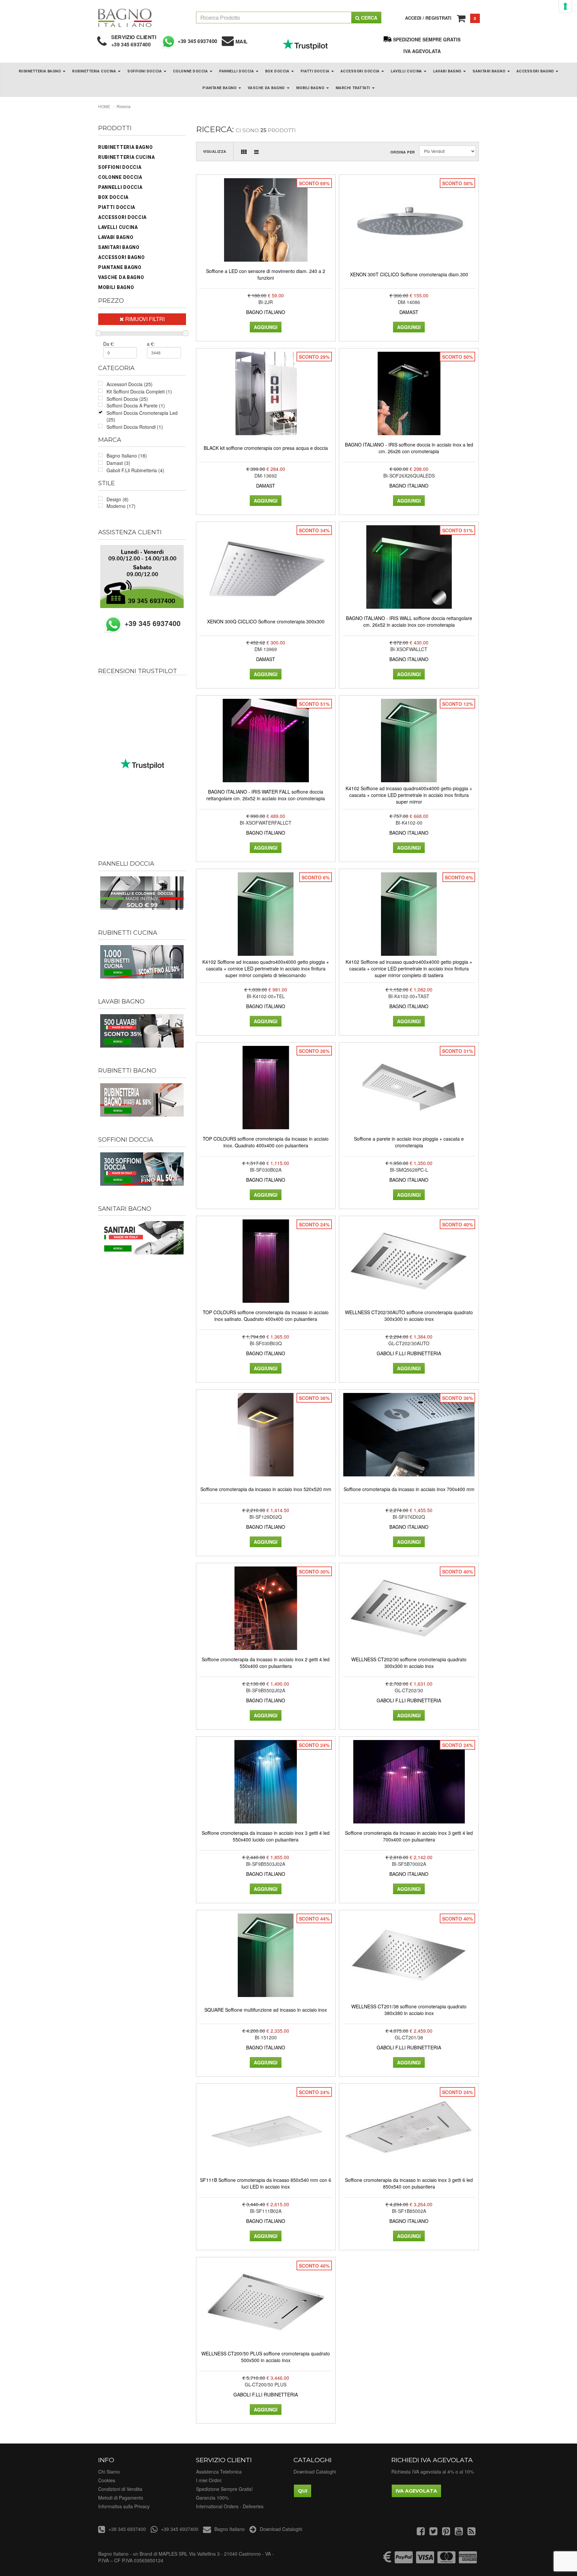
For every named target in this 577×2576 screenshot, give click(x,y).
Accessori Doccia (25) (130, 384)
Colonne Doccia (191, 71)
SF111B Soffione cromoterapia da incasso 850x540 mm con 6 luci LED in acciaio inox (266, 2183)
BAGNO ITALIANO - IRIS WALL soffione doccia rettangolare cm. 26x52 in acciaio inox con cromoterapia (409, 621)
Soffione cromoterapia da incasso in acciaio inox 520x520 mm (266, 1489)
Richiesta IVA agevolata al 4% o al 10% (433, 2472)
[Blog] (471, 2533)
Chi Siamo (109, 2472)
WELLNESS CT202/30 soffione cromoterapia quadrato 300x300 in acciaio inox (409, 1663)
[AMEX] (468, 2560)
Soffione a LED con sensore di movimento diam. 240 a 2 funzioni (266, 274)
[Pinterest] (446, 2533)
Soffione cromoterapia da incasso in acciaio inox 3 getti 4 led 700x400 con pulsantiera (409, 1836)
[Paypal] (404, 2560)
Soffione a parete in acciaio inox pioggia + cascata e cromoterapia (409, 1142)
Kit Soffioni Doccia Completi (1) (139, 391)
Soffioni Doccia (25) (127, 399)
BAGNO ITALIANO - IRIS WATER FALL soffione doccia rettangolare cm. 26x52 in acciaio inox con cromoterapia (266, 795)
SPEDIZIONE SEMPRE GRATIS (427, 39)
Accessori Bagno (536, 71)
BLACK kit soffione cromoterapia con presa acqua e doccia (266, 448)
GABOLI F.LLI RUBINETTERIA (409, 1353)
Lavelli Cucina (407, 71)
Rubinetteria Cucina (95, 71)
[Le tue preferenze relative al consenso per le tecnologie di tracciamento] (565, 6)
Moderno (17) (121, 506)
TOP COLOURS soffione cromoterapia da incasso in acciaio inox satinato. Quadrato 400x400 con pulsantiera (266, 1316)
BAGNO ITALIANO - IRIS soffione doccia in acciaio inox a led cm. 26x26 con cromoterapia (409, 448)
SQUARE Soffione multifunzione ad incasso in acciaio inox (266, 2010)
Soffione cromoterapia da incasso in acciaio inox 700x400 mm (409, 1489)
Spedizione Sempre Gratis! (224, 2489)
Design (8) (118, 499)
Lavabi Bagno (448, 71)
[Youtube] (459, 2533)
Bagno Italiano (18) (127, 456)
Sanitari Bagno (489, 71)
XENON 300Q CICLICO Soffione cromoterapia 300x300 (266, 621)
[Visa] (425, 2560)
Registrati (438, 18)
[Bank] (387, 2560)
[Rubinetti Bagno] (142, 1100)
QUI (303, 2491)
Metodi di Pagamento (121, 2498)
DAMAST (409, 312)
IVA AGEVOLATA (422, 51)
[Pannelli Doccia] (142, 893)
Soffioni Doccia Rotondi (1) (135, 427)
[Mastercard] (446, 2560)
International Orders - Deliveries (230, 2506)
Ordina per (403, 152)
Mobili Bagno (311, 88)
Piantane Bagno (220, 88)
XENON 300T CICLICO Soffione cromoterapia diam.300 (409, 274)
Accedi (413, 18)
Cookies (107, 2480)
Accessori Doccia (361, 71)
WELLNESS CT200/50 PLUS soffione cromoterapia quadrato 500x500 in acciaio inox (266, 2357)
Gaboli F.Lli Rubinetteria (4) (135, 470)
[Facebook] (421, 2533)
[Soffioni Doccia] (142, 1169)
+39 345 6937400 (131, 44)
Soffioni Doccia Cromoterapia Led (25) (142, 416)
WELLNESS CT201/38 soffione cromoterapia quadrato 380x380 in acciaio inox (409, 2010)
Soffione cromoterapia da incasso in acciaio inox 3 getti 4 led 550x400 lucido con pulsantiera (266, 1836)
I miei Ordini (209, 2480)
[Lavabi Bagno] (142, 1031)
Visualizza (215, 151)
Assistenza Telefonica (219, 2472)
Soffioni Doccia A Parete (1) (136, 405)
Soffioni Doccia (145, 71)
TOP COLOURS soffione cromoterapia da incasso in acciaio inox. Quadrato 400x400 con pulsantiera (266, 1142)
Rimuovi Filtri (144, 319)
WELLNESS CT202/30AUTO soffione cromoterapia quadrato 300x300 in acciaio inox (409, 1316)
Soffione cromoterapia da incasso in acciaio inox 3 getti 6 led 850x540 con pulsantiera (409, 2183)
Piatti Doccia (316, 71)
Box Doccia (278, 71)
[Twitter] (433, 2533)
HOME (104, 106)
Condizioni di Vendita (120, 2489)
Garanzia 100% (212, 2498)
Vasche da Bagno (267, 88)
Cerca (368, 18)
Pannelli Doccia (237, 71)
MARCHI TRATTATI (353, 88)
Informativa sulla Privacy (124, 2506)
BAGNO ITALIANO (266, 312)
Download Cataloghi (315, 2472)
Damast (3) (118, 463)
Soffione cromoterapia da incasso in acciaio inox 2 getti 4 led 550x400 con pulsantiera (266, 1663)
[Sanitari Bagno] (142, 1238)
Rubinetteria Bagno (40, 71)
